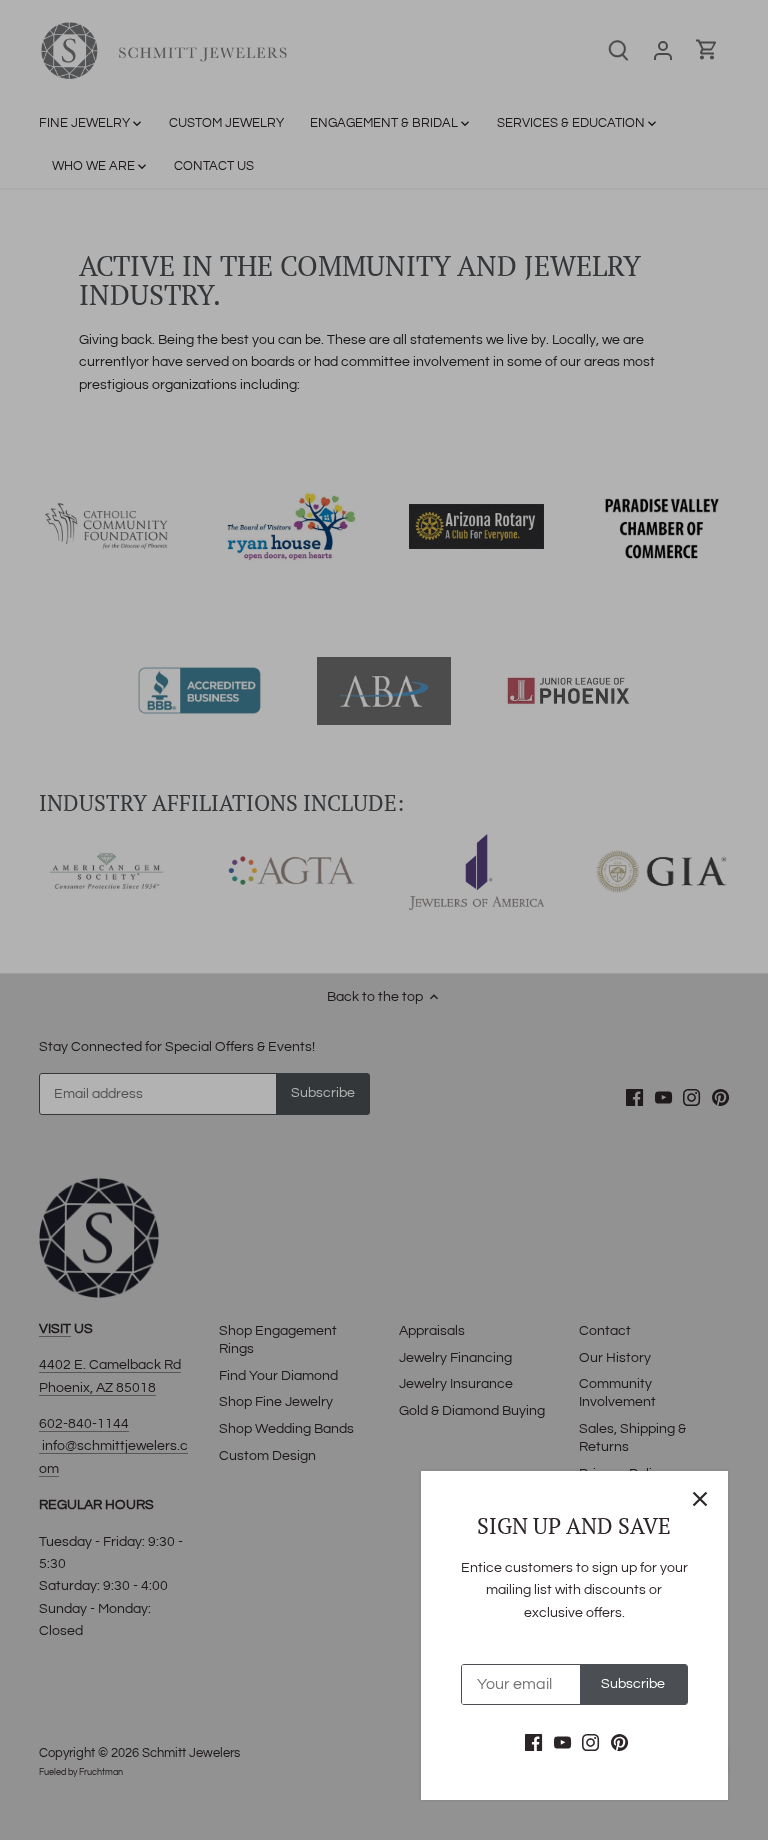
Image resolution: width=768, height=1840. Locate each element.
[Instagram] (590, 1743)
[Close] (700, 1499)
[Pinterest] (619, 1743)
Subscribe (633, 1684)
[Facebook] (533, 1743)
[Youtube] (562, 1743)
